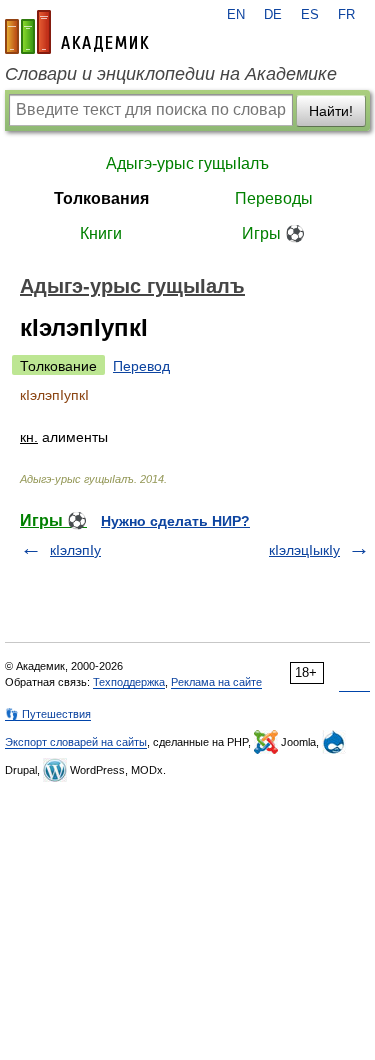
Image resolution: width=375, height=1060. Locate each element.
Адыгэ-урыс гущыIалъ (187, 163)
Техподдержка (129, 682)
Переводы (274, 198)
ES (310, 15)
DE (273, 15)
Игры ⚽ (273, 233)
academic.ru (77, 32)
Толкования (101, 198)
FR (346, 15)
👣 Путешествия (48, 714)
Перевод (141, 366)
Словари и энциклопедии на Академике (171, 74)
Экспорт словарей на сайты (76, 742)
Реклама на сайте (216, 682)
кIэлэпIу (75, 550)
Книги (101, 233)
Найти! (331, 111)
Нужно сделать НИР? (175, 521)
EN (236, 15)
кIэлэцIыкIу (304, 550)
